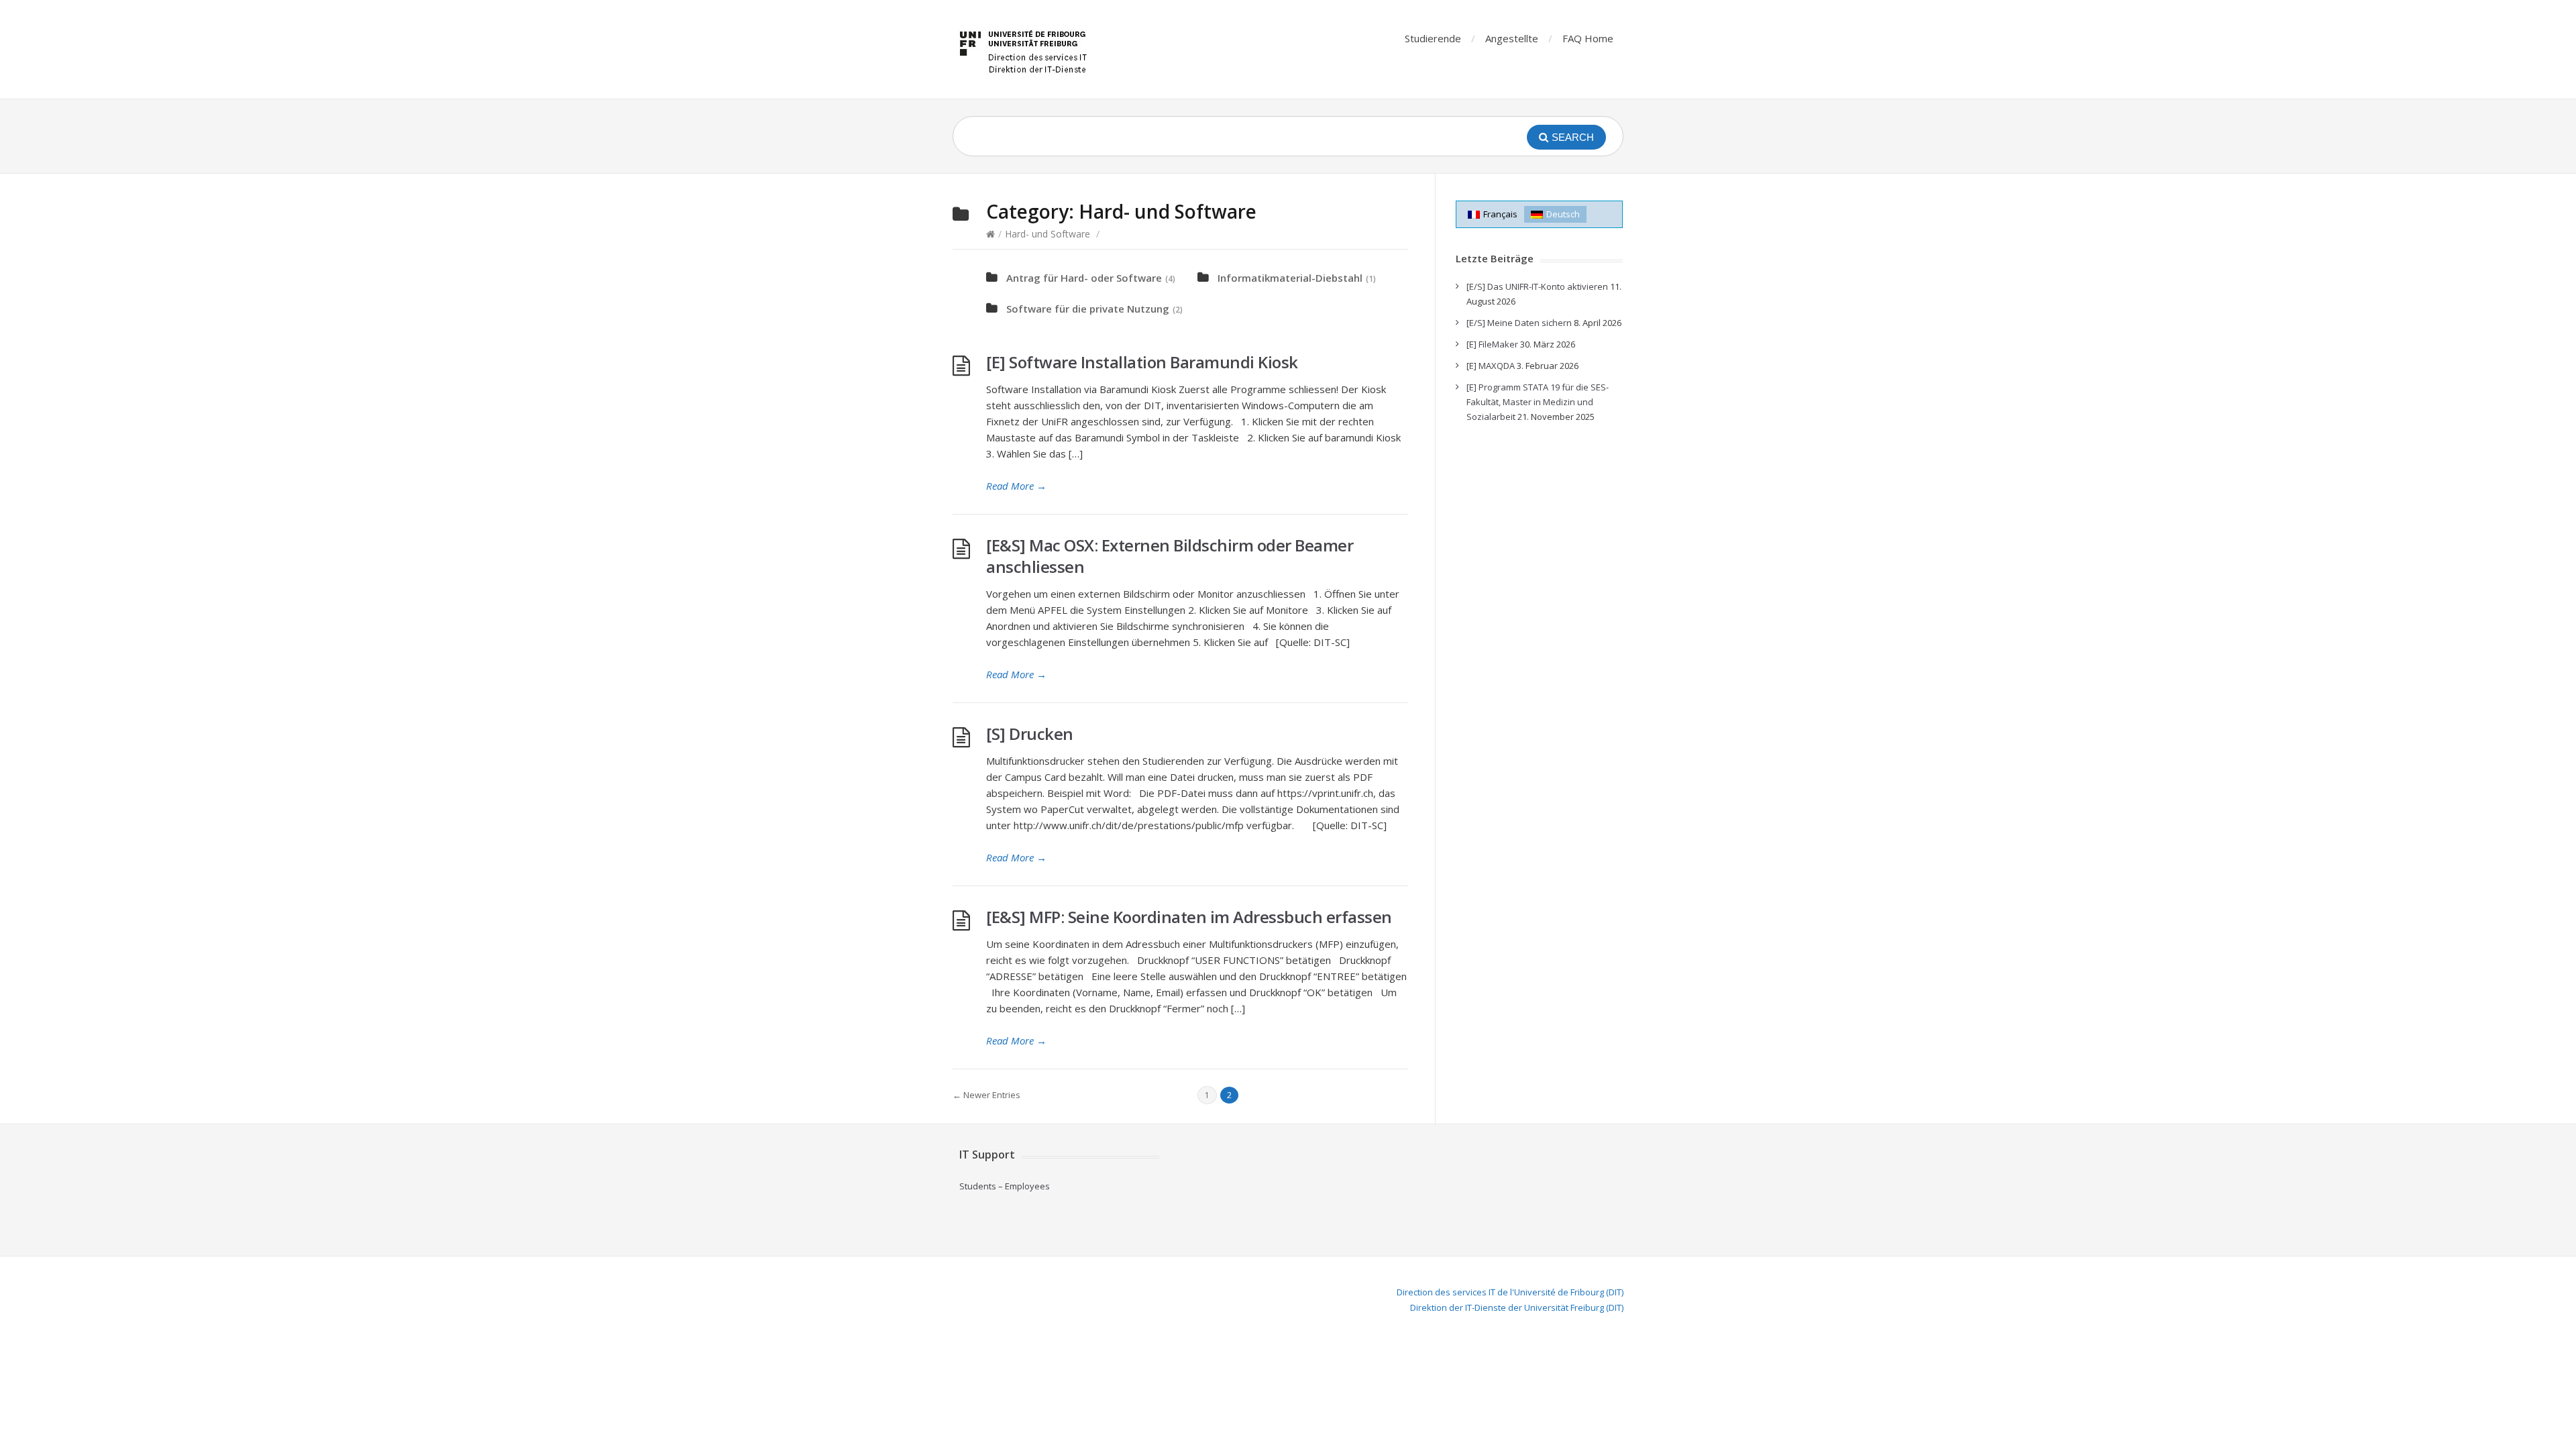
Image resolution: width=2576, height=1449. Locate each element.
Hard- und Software (1048, 234)
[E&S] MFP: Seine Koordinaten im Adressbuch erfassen (1189, 917)
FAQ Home (1588, 38)
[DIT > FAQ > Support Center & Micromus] (1025, 49)
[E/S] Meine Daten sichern (1519, 323)
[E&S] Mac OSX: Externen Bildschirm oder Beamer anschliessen (1170, 556)
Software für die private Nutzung (1088, 309)
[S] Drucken (1030, 734)
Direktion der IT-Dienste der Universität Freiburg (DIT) (1517, 1307)
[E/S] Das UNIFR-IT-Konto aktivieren (1537, 286)
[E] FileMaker (1492, 344)
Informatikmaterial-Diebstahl (1290, 278)
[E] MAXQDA (1491, 366)
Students (978, 1186)
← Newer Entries (986, 1095)
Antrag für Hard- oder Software (1084, 278)
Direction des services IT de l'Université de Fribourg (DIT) (1510, 1292)
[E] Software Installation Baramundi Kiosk (1142, 362)
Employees (1027, 1186)
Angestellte (1512, 38)
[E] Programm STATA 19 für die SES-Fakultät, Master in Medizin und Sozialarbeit (1538, 402)
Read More (1016, 486)
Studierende (1433, 38)
